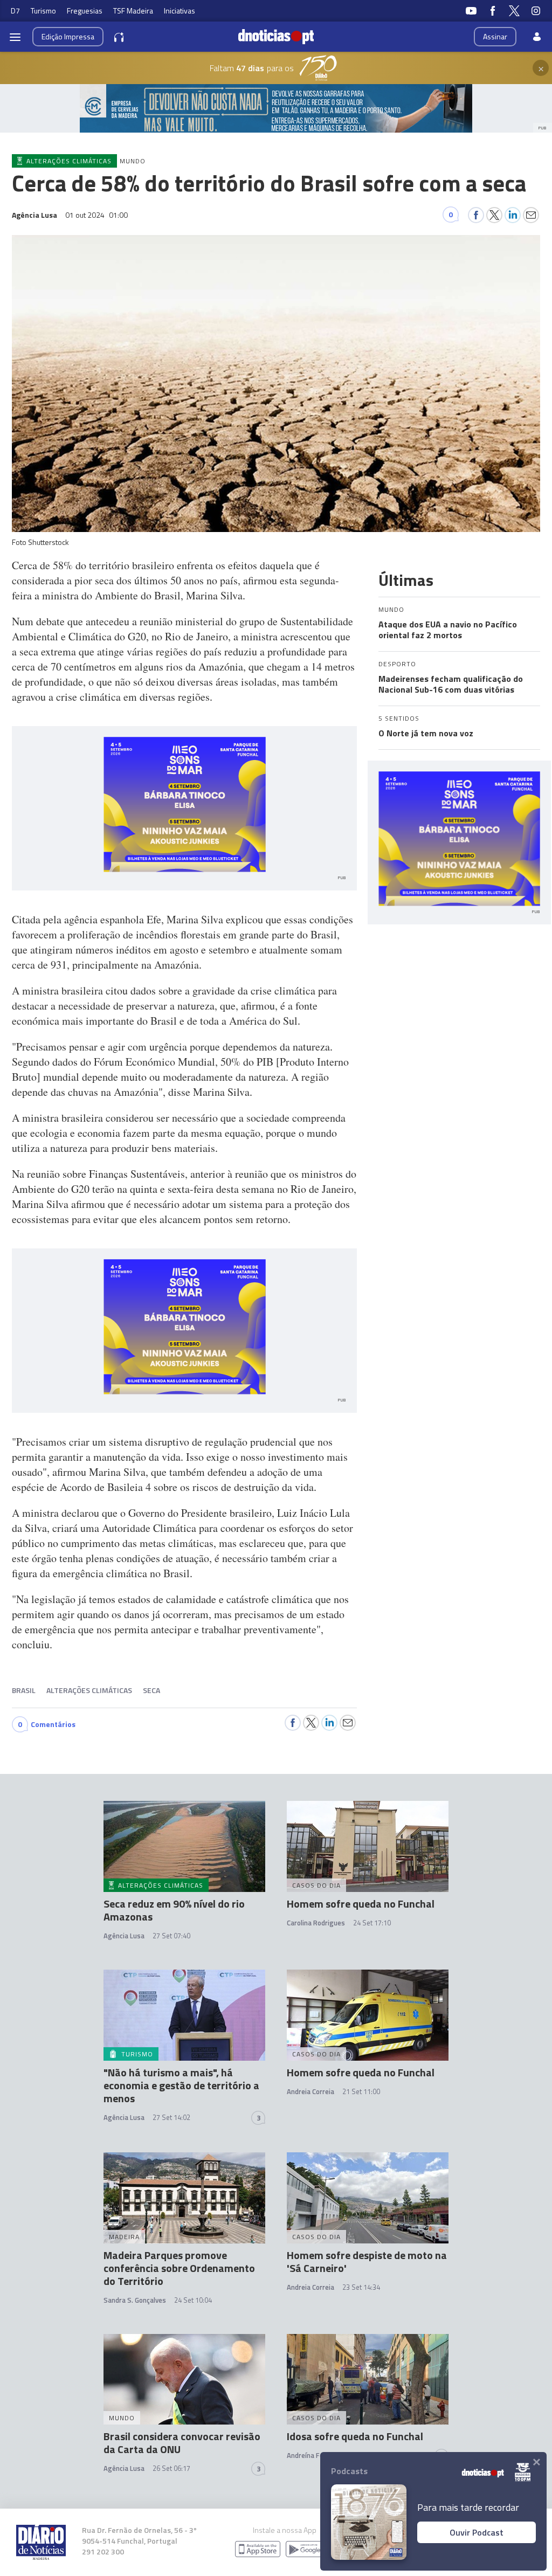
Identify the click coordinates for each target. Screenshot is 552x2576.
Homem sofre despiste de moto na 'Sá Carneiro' (367, 2261)
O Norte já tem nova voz (426, 733)
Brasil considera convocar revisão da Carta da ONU (182, 2443)
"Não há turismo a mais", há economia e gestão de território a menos (181, 2085)
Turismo (43, 11)
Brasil (24, 1690)
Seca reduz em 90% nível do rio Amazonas (174, 1910)
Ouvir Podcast (477, 2532)
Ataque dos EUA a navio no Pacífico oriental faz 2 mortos (448, 630)
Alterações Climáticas (89, 1690)
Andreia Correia (310, 2091)
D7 (15, 11)
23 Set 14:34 (361, 2287)
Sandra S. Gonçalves (135, 2300)
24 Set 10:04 (193, 2300)
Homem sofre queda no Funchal (361, 1904)
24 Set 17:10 (372, 1923)
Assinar (495, 36)
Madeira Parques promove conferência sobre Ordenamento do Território (179, 2268)
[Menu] (15, 37)
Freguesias (85, 11)
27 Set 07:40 (171, 1936)
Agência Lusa (124, 1936)
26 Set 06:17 (171, 2468)
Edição (68, 36)
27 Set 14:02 (171, 2117)
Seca (151, 1690)
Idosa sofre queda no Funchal (355, 2436)
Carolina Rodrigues (316, 1923)
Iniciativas (180, 11)
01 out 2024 (96, 215)
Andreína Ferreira (314, 2455)
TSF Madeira (133, 11)
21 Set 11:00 (361, 2091)
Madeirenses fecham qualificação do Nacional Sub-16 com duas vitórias (451, 684)
